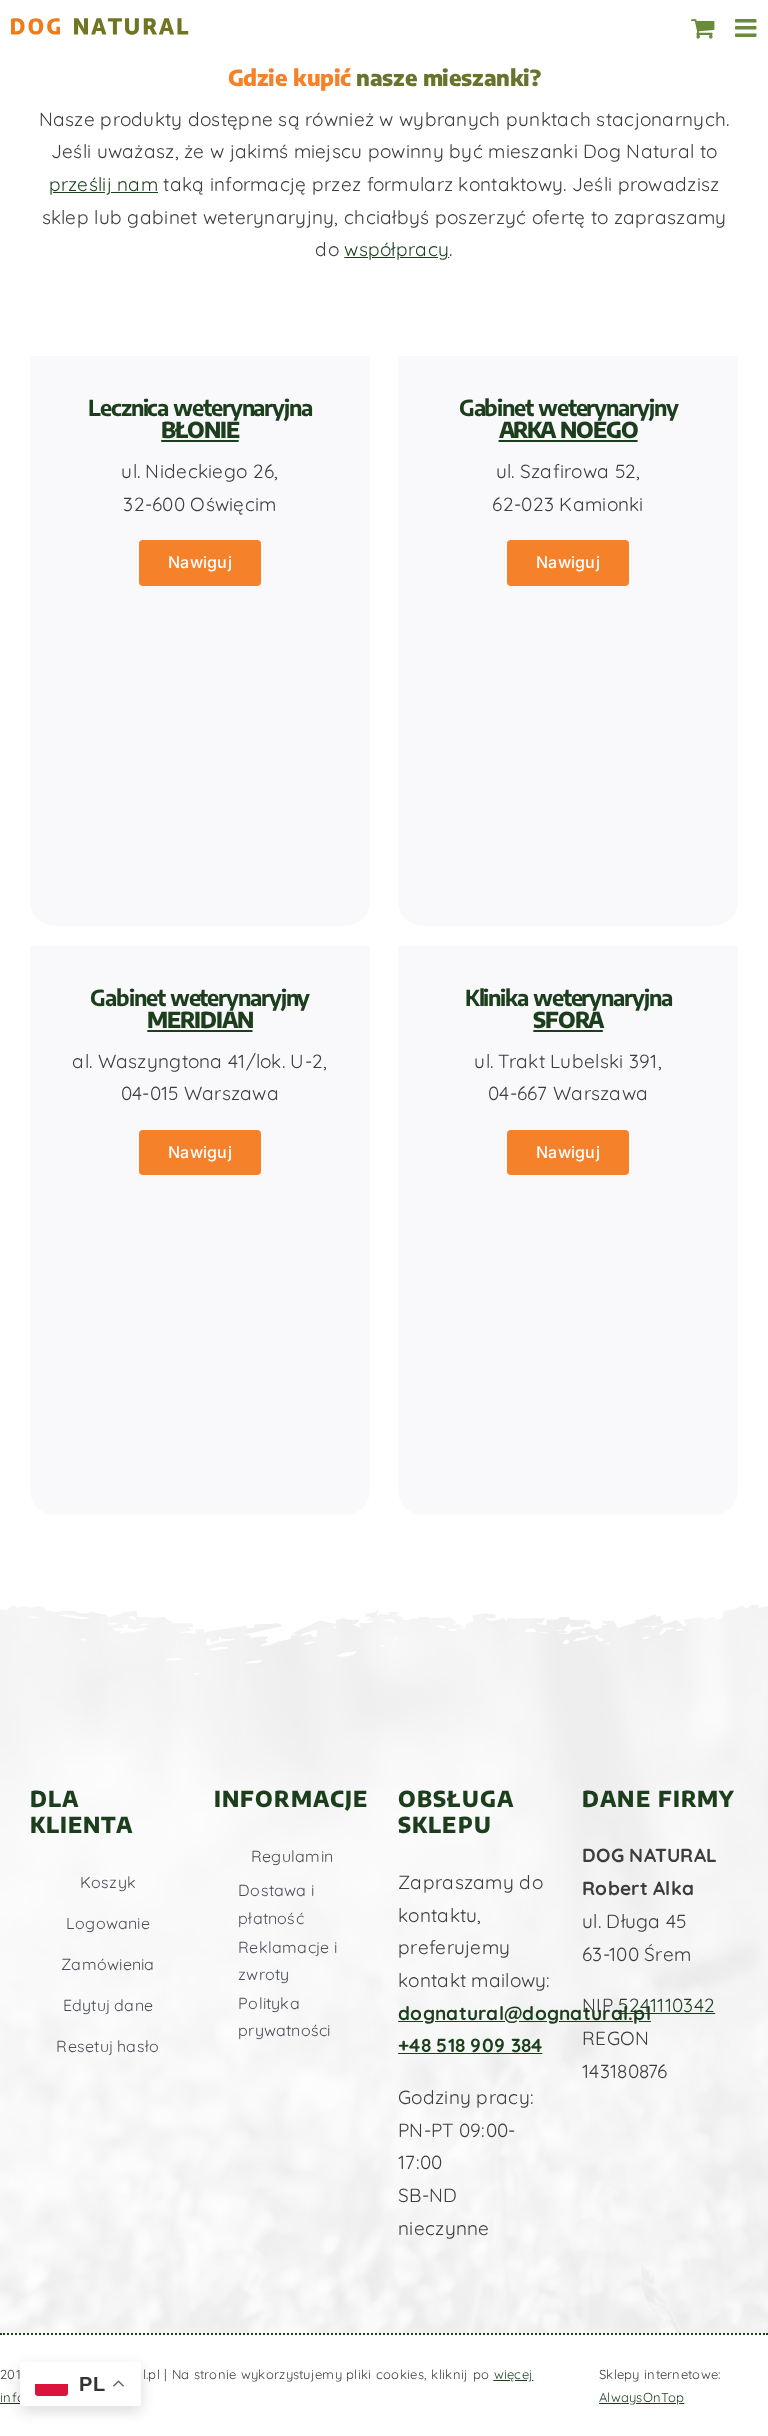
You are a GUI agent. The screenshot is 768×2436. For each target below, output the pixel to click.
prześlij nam (103, 184)
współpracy (396, 249)
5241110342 (666, 2005)
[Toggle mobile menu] (747, 27)
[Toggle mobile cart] (702, 27)
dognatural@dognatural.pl (524, 2013)
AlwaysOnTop (641, 2397)
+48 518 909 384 (470, 2045)
